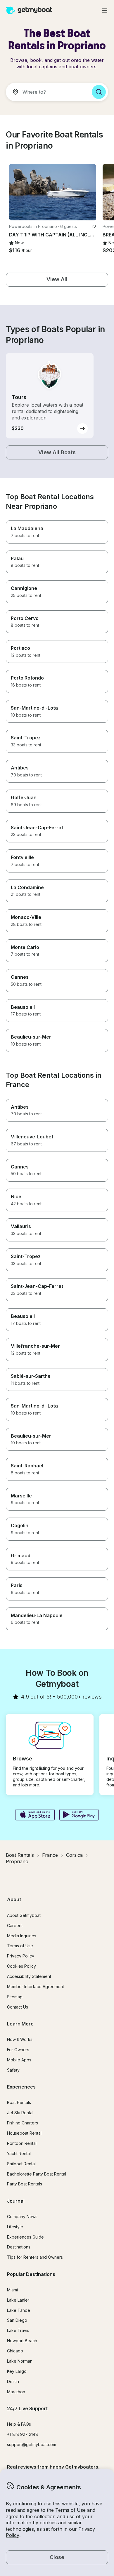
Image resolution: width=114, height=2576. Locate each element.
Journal (16, 2201)
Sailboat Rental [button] (21, 2164)
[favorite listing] (94, 227)
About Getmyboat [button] (24, 1915)
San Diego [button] (17, 2320)
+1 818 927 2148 (23, 2434)
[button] (53, 192)
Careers (15, 1926)
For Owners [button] (18, 2050)
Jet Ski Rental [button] (20, 2113)
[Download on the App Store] (35, 1815)
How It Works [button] (20, 2039)
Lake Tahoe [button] (19, 2310)
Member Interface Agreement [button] (36, 1987)
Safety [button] (13, 2070)
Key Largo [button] (17, 2371)
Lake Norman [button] (20, 2361)
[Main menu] (105, 11)
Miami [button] (12, 2290)
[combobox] (46, 92)
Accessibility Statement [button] (29, 1976)
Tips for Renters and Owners (35, 2257)
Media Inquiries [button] (22, 1936)
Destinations (19, 2247)
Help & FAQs (19, 2424)
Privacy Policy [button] (21, 1956)
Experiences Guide (25, 2237)
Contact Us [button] (18, 2007)
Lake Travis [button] (18, 2330)
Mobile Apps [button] (19, 2060)
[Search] (99, 92)
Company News (22, 2217)
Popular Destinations (31, 2274)
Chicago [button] (15, 2351)
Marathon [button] (16, 2392)
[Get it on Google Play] (79, 1815)
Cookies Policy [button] (21, 1966)
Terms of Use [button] (70, 2510)
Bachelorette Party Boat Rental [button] (37, 2174)
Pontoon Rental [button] (22, 2143)
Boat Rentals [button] (19, 2102)
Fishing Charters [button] (23, 2123)
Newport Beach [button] (22, 2341)
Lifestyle (15, 2227)
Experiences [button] (21, 2087)
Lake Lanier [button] (18, 2300)
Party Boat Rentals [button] (25, 2184)
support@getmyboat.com (32, 2444)
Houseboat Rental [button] (24, 2133)
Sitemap (15, 1997)
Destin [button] (13, 2381)
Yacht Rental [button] (19, 2153)
